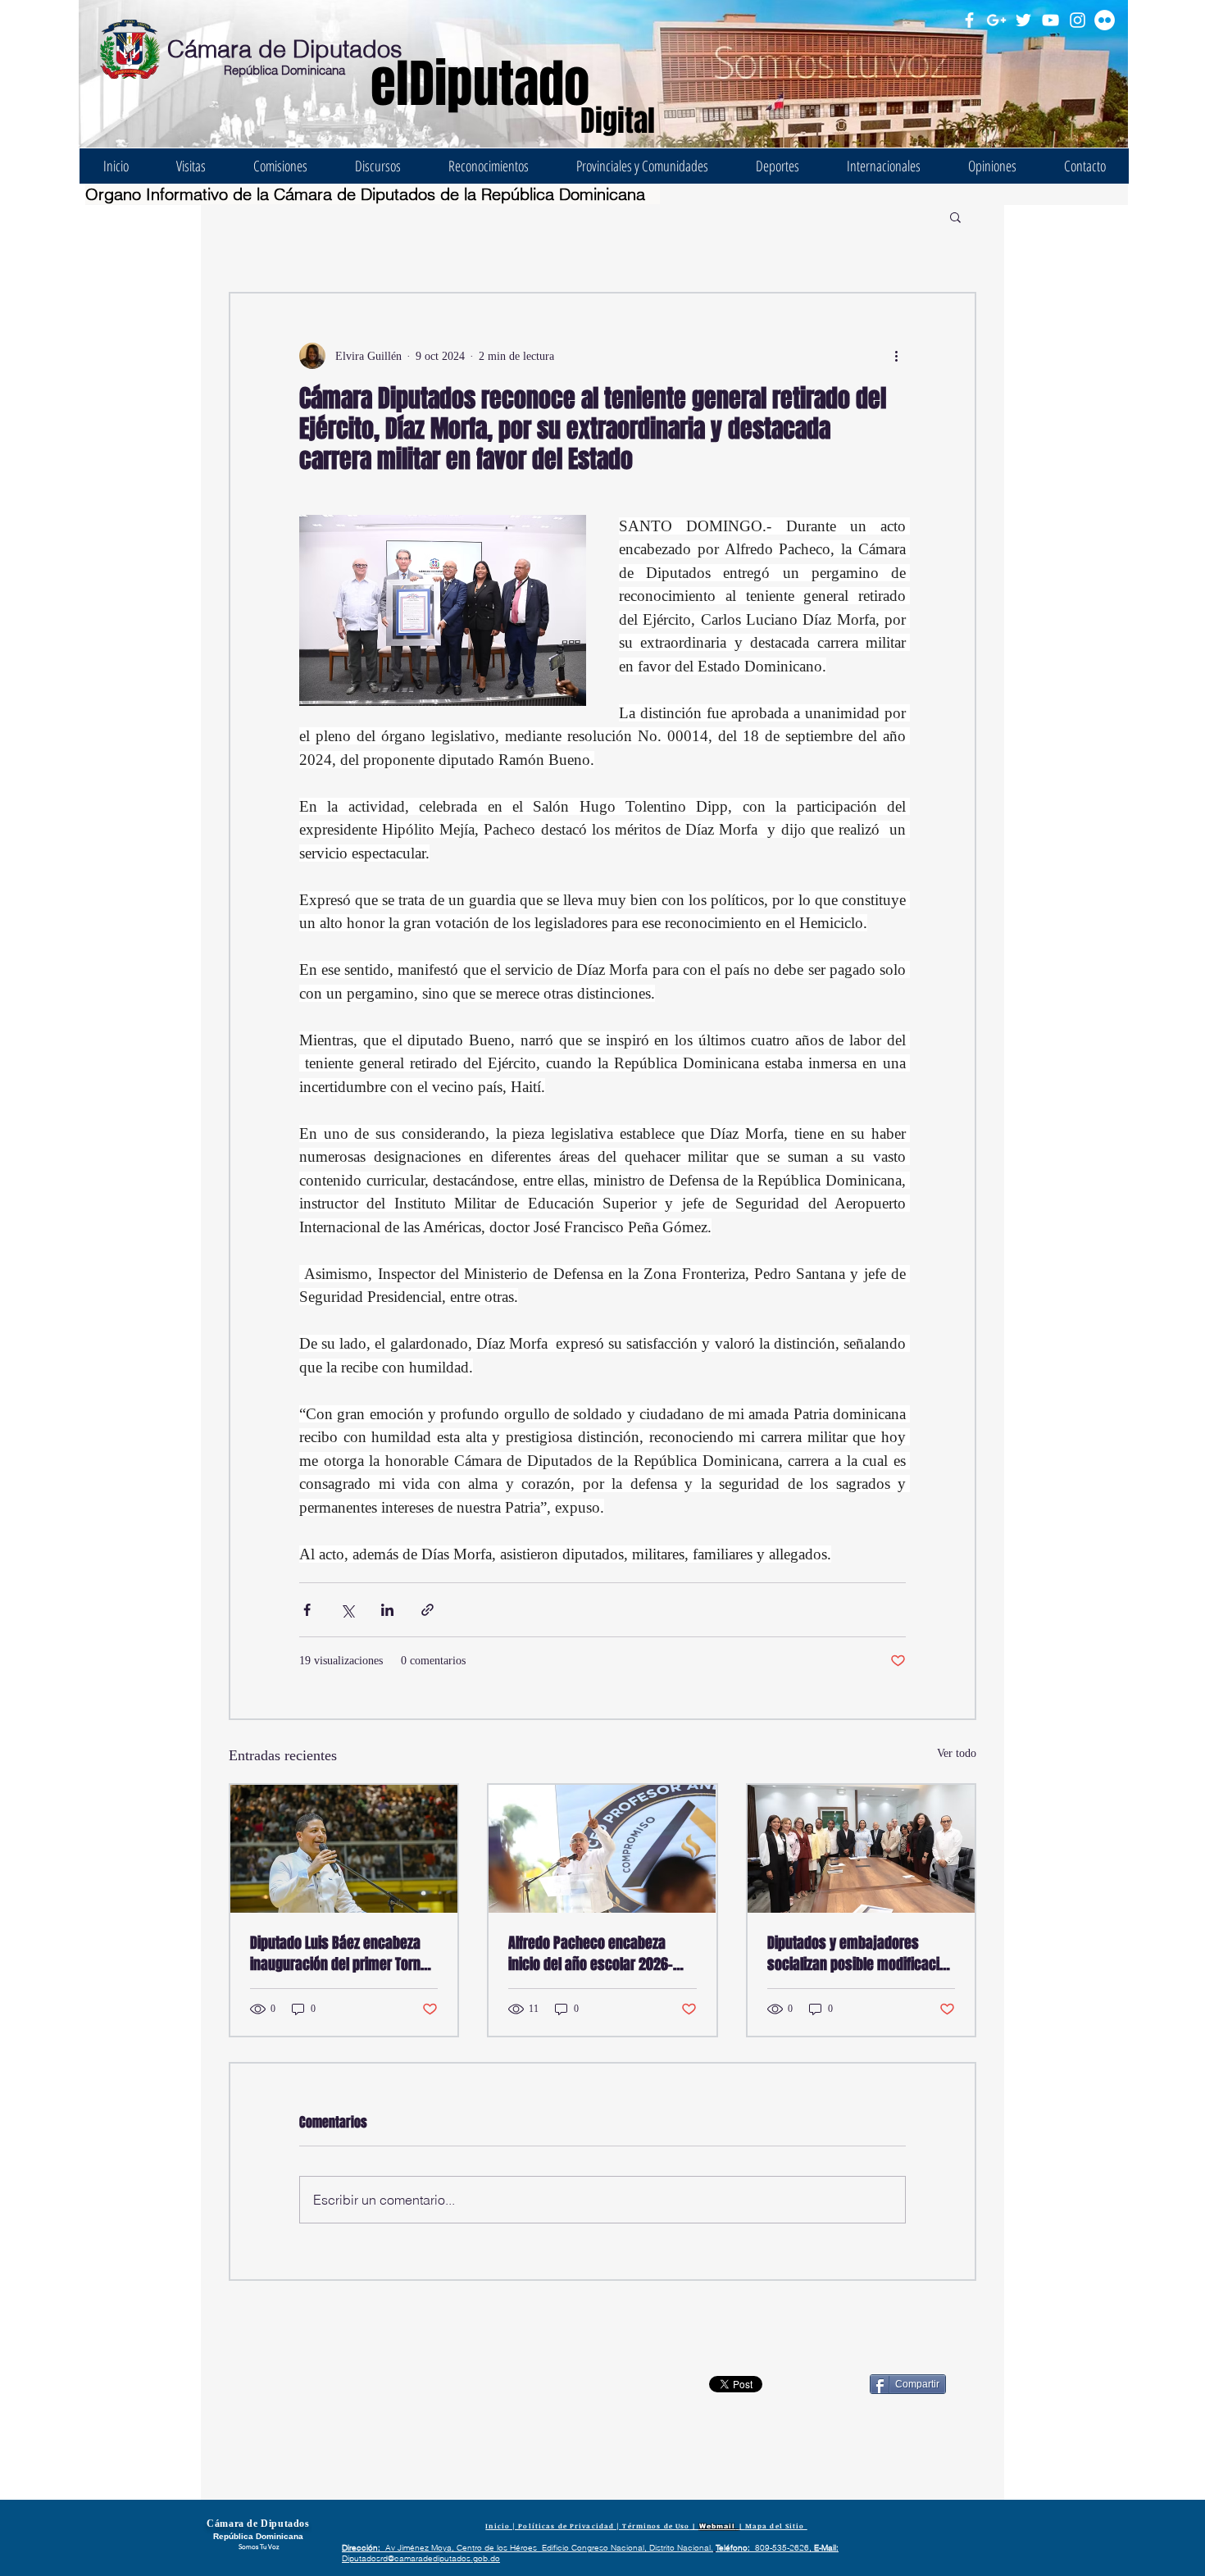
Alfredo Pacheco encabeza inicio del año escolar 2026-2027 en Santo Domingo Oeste (596, 1954)
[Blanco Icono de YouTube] (1050, 20)
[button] (955, 216)
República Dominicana (284, 70)
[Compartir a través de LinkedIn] (387, 1610)
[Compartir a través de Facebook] (307, 1610)
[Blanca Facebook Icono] (969, 20)
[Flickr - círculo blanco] (1105, 20)
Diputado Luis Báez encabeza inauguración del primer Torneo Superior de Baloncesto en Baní (343, 1954)
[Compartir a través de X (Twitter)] (347, 1610)
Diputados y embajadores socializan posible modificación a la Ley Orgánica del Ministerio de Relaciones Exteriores (861, 1954)
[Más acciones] (896, 356)
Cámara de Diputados (285, 49)
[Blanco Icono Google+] (996, 20)
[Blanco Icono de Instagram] (1078, 20)
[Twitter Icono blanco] (1023, 20)
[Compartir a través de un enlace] (427, 1610)
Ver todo (957, 1753)
